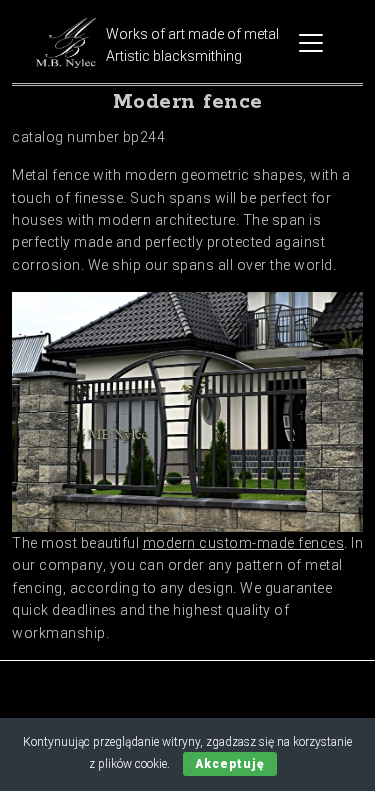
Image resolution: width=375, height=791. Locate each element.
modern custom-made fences (244, 543)
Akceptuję (230, 764)
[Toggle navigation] (311, 43)
